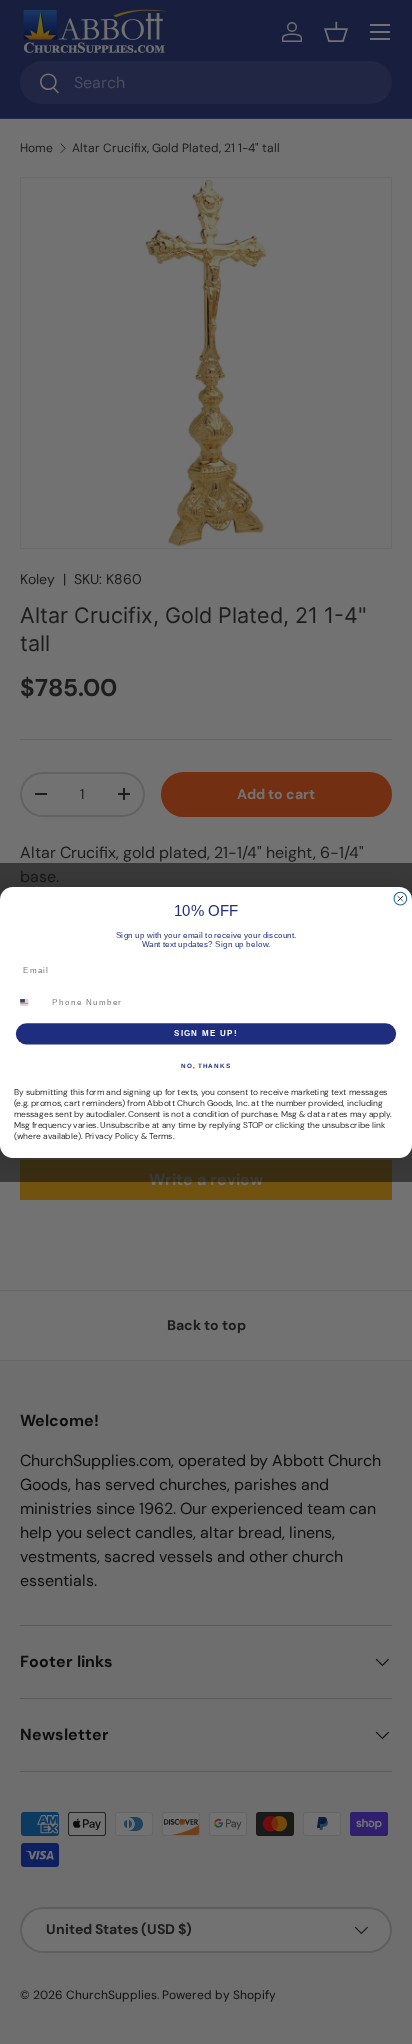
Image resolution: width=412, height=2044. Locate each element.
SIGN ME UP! (206, 1033)
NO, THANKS (206, 1064)
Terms (161, 1136)
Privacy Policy (112, 1136)
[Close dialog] (400, 898)
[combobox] (30, 1002)
